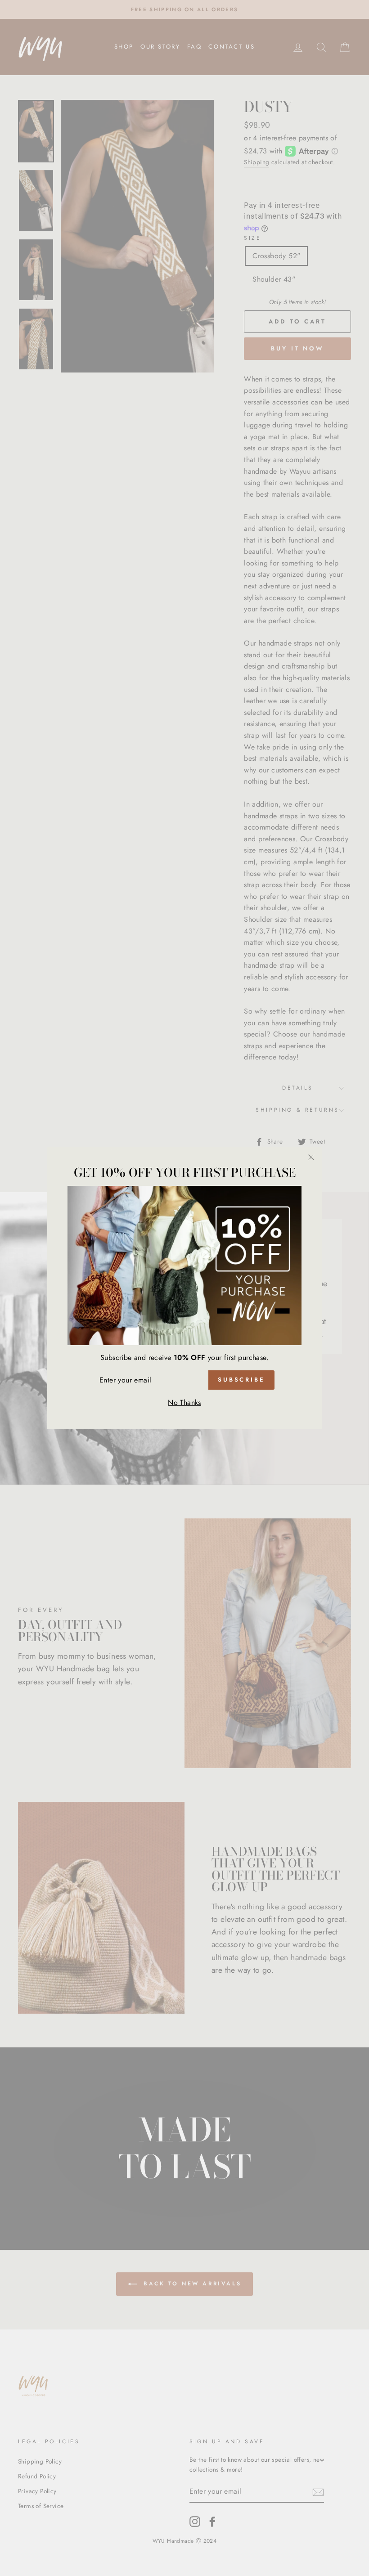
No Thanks (184, 1402)
